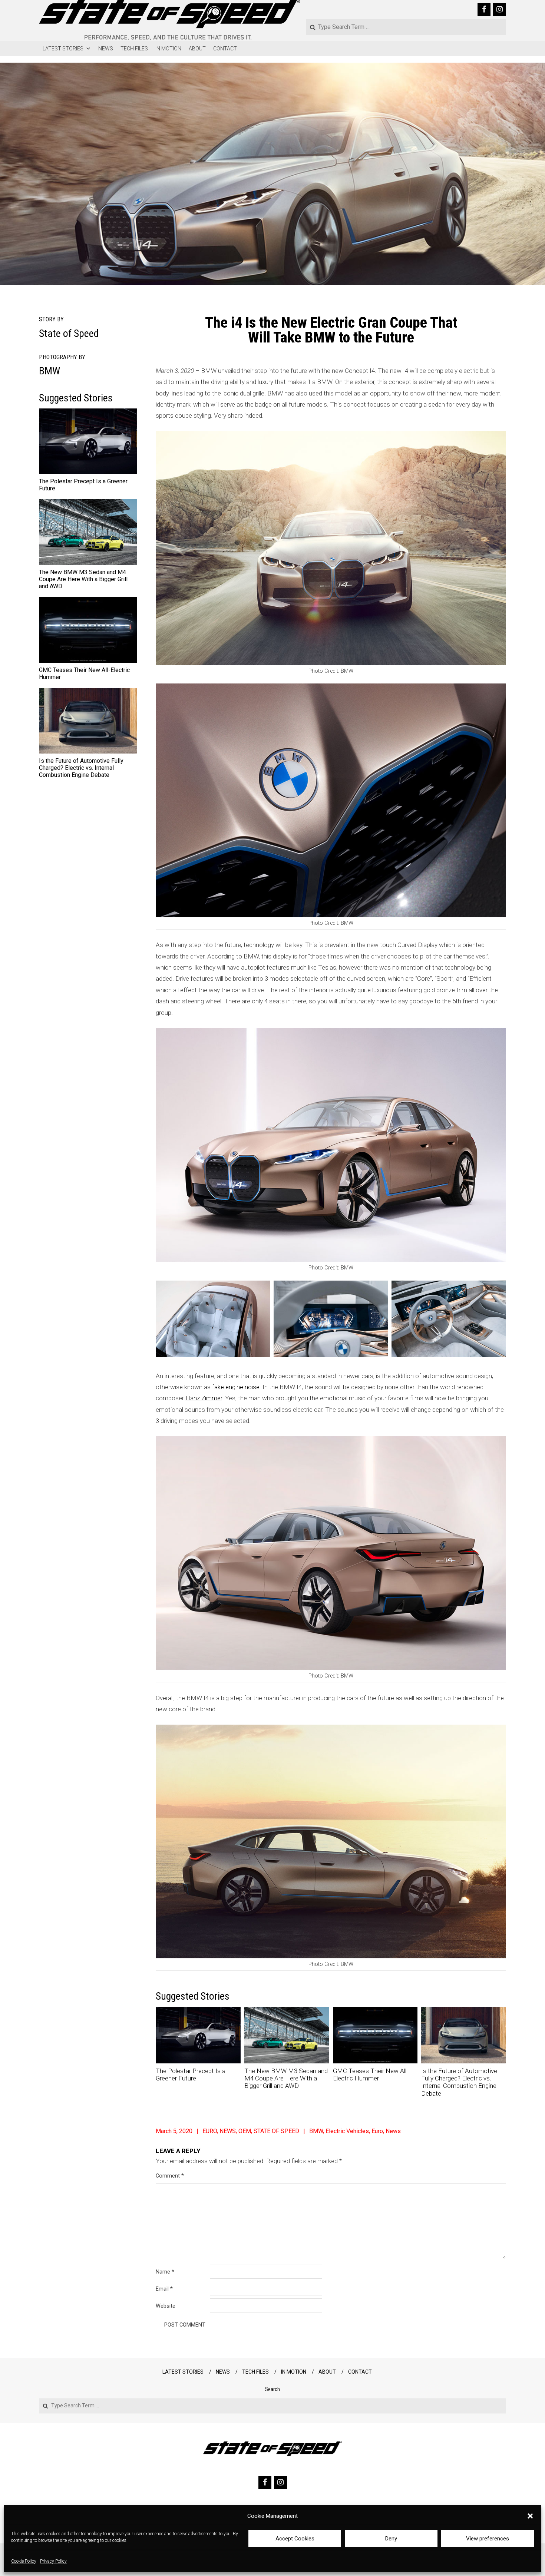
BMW (316, 2131)
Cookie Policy (24, 2561)
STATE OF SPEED (276, 2131)
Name (165, 2272)
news (393, 2131)
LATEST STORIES (63, 49)
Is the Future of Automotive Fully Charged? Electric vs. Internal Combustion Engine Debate (459, 2082)
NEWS (106, 49)
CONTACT (225, 49)
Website (166, 2306)
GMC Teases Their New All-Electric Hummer (371, 2075)
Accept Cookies (295, 2539)
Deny (391, 2539)
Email (164, 2289)
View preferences (488, 2539)
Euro (377, 2131)
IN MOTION (168, 49)
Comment (170, 2176)
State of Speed (69, 333)
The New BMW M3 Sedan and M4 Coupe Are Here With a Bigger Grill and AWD (286, 2078)
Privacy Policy (53, 2561)
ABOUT (197, 49)
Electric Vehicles (347, 2131)
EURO (210, 2131)
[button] (530, 2516)
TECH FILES (134, 49)
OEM (245, 2131)
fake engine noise (236, 1387)
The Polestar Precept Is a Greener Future (191, 2075)
